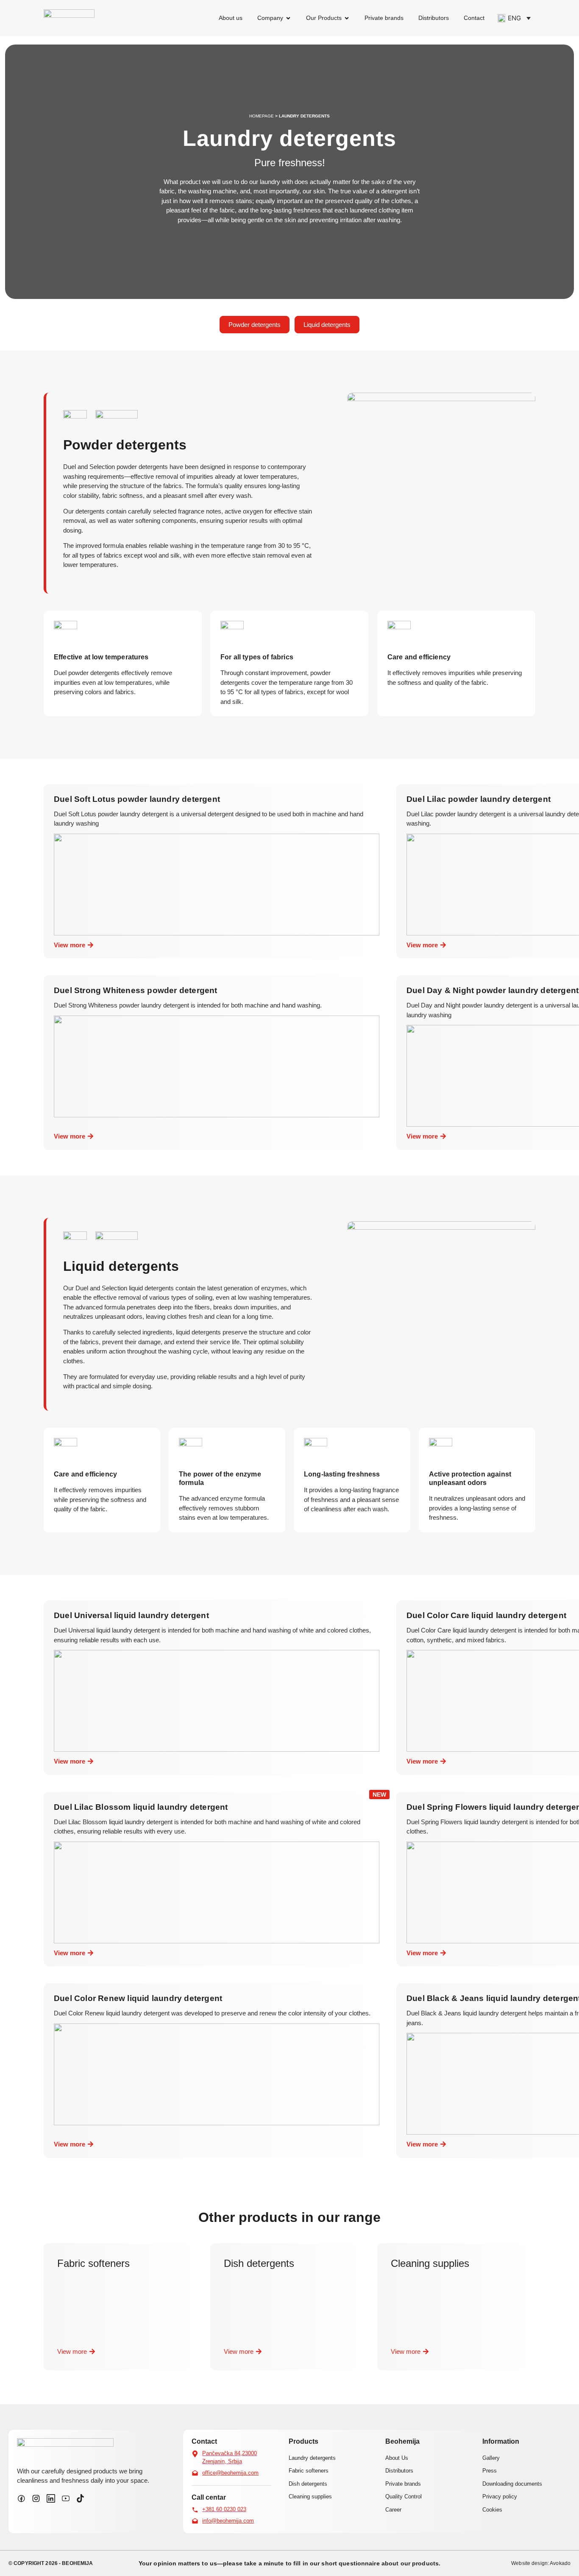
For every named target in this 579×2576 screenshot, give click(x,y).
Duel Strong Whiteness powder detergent (136, 990)
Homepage (262, 116)
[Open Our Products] (347, 18)
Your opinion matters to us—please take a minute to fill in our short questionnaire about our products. (289, 2563)
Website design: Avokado (541, 2563)
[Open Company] (288, 18)
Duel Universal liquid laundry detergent (131, 1615)
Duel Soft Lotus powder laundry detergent (137, 799)
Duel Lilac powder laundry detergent (479, 799)
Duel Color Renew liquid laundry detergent (138, 1998)
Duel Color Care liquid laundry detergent (486, 1615)
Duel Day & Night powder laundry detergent (493, 990)
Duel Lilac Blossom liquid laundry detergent (141, 1807)
